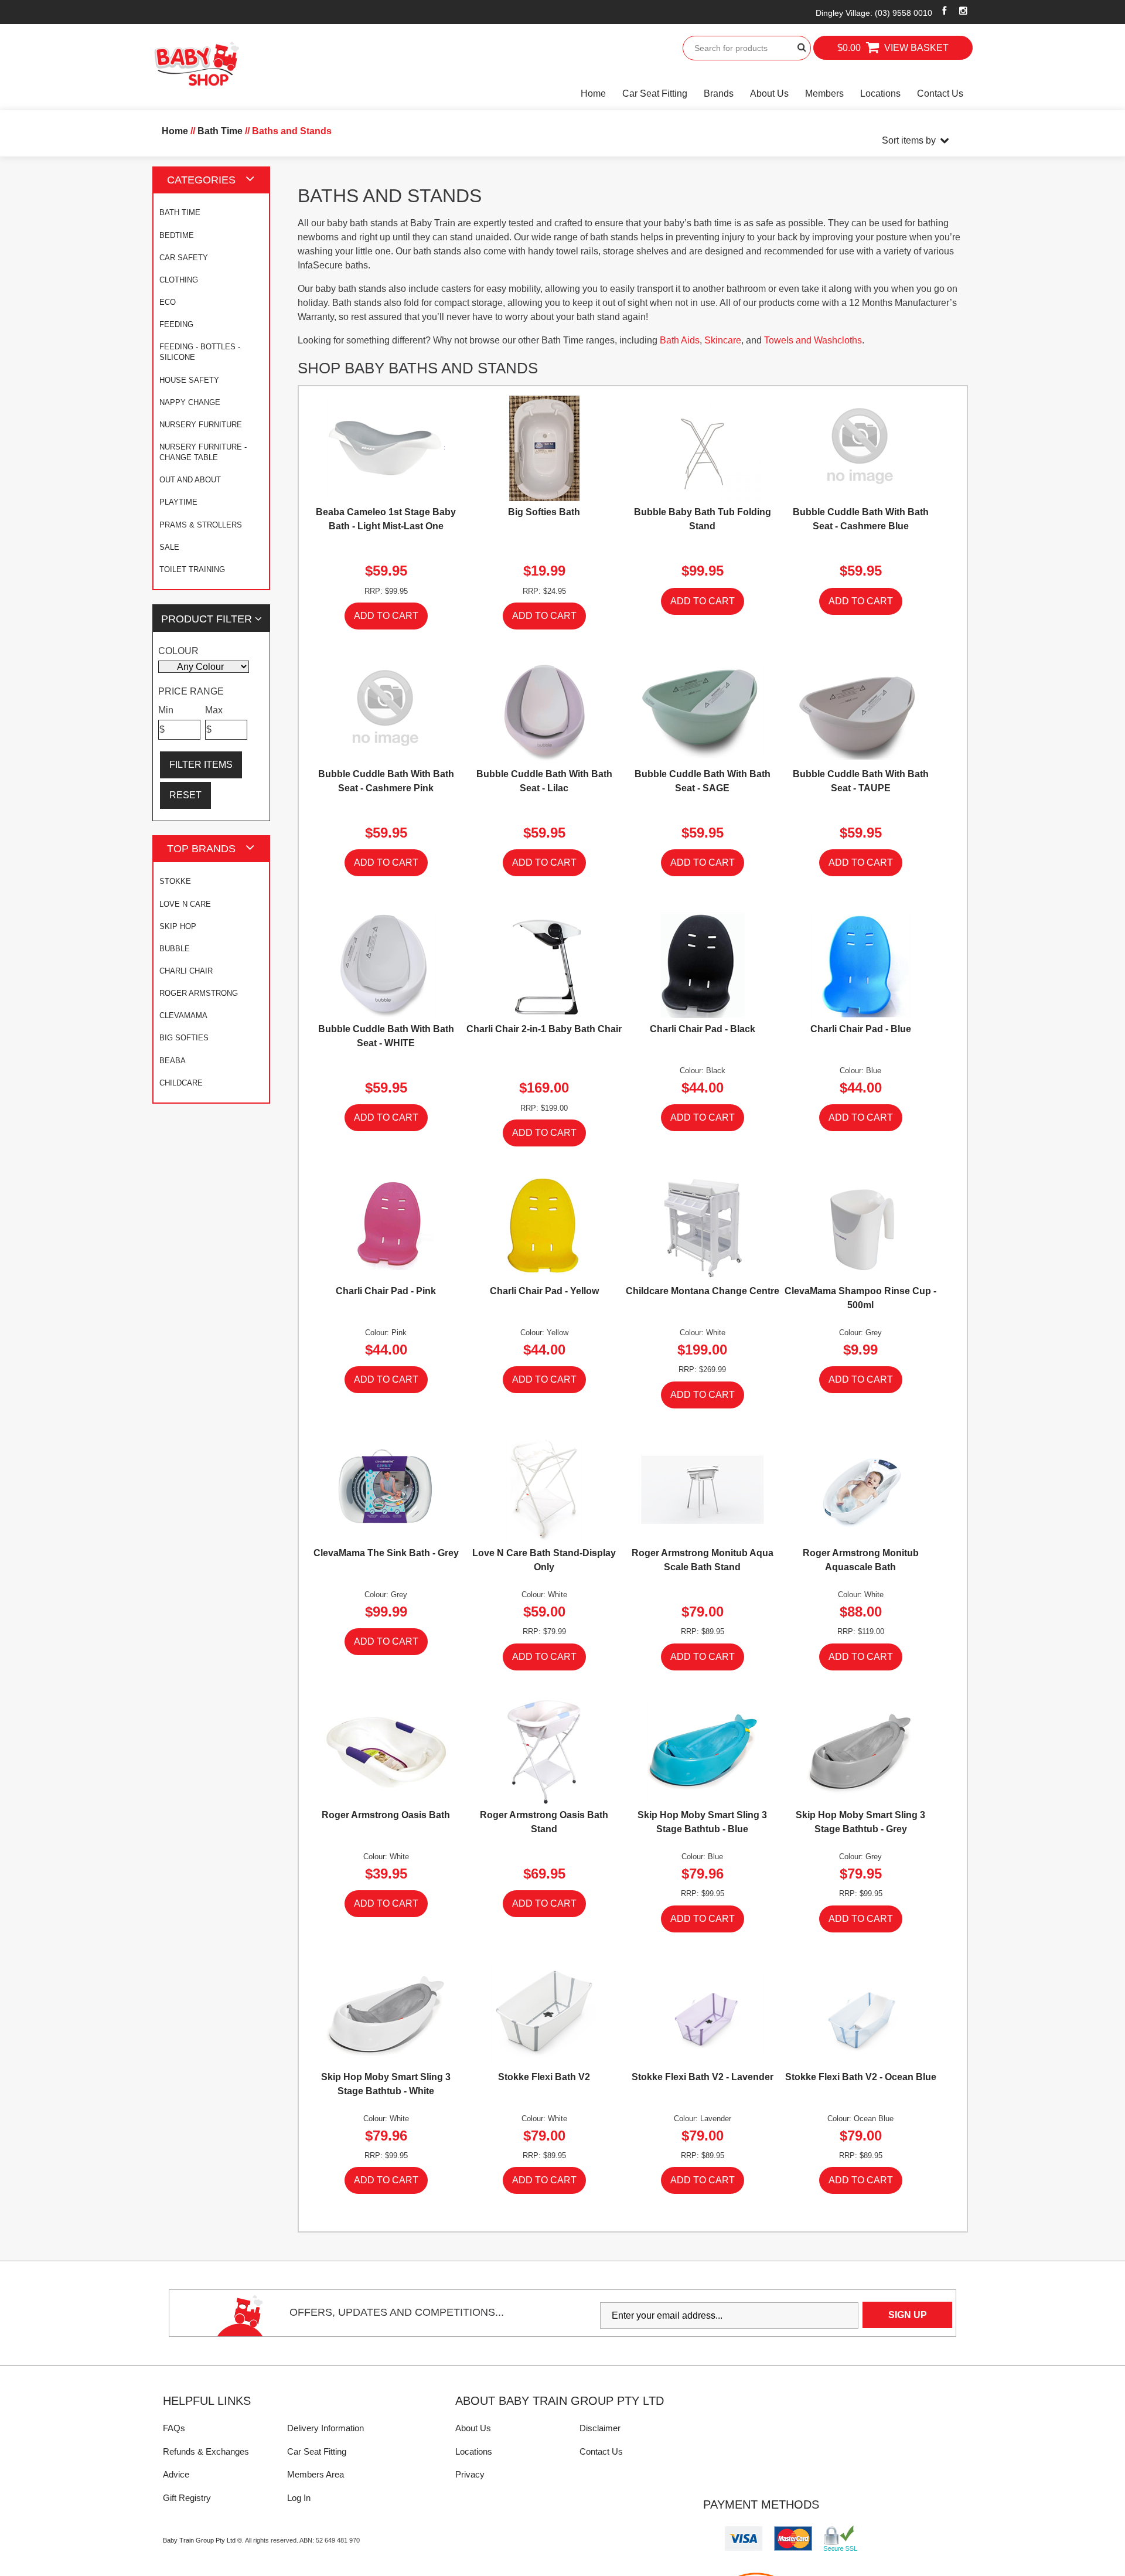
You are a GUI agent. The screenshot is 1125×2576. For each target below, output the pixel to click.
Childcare (181, 1083)
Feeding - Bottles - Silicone (200, 352)
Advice (176, 2474)
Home (593, 93)
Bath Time (180, 212)
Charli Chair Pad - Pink (386, 1291)
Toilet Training (192, 569)
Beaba (173, 1061)
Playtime (178, 502)
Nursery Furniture (201, 425)
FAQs (174, 2428)
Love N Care (185, 904)
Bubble (175, 949)
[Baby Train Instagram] (964, 11)
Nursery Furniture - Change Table (203, 452)
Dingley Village (874, 13)
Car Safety (184, 258)
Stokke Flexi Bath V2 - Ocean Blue (861, 2077)
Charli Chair (186, 971)
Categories (201, 180)
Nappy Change (190, 402)
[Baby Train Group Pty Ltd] (196, 64)
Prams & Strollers (201, 525)
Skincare (723, 340)
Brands (719, 93)
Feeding (176, 324)
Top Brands (201, 848)
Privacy (470, 2474)
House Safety (189, 380)
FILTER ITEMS (201, 765)
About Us (769, 93)
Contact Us (940, 93)
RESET (185, 795)
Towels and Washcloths (813, 340)
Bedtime (177, 235)
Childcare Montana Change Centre (703, 1291)
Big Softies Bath (544, 512)
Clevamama (183, 1015)
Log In (299, 2498)
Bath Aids (680, 340)
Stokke (175, 881)
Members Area (316, 2474)
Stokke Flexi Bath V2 (544, 2077)
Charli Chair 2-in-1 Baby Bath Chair (544, 1029)
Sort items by (909, 140)
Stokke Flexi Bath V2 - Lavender (703, 2077)
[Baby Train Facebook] (945, 11)
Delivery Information (325, 2428)
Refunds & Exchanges (206, 2451)
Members (824, 93)
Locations (880, 93)
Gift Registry (187, 2498)
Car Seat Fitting (655, 93)
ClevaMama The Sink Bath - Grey (386, 1553)
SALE (169, 547)
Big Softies (184, 1038)
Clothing (179, 280)
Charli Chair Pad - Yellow (544, 1291)
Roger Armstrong (199, 993)
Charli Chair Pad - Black (703, 1029)
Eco (168, 302)
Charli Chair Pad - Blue (861, 1029)
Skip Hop (178, 926)
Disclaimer (600, 2428)
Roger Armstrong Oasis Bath (386, 1815)
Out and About (190, 480)
